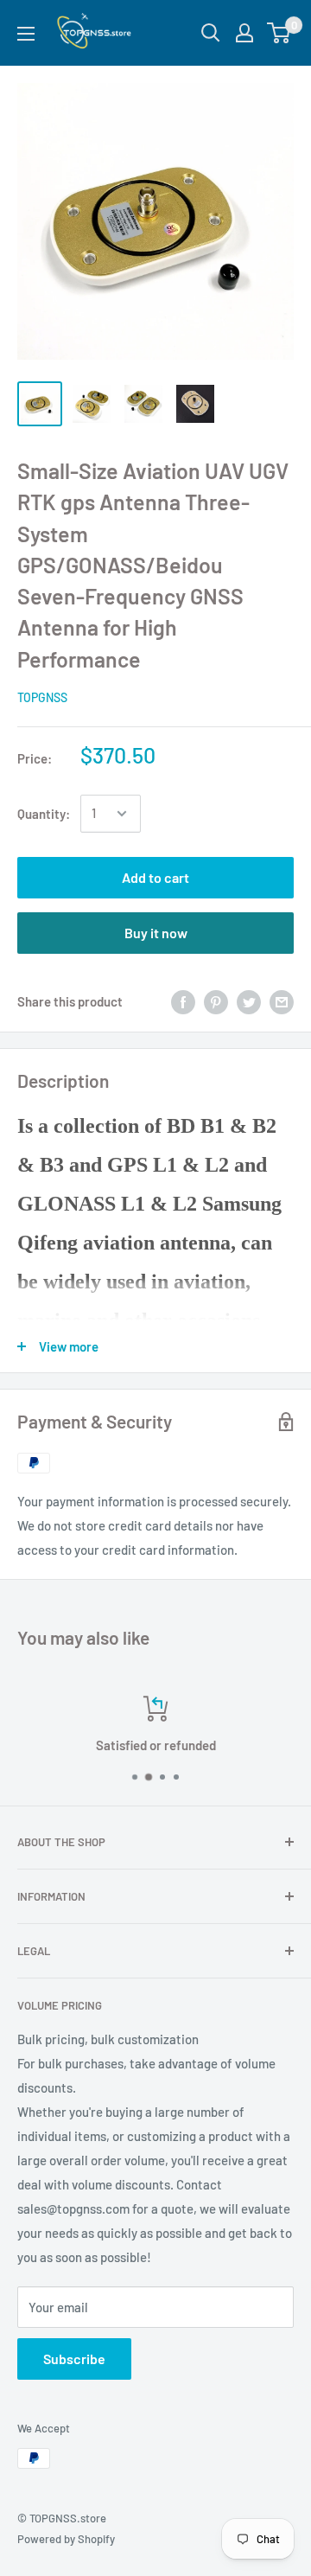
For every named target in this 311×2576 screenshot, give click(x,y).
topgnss (42, 697)
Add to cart (155, 877)
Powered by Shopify (66, 2539)
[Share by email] (282, 1001)
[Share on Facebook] (183, 1001)
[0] (279, 33)
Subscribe (74, 2359)
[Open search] (211, 33)
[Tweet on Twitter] (249, 1001)
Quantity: (44, 814)
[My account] (244, 33)
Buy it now (156, 933)
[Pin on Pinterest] (216, 1001)
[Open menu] (26, 34)
